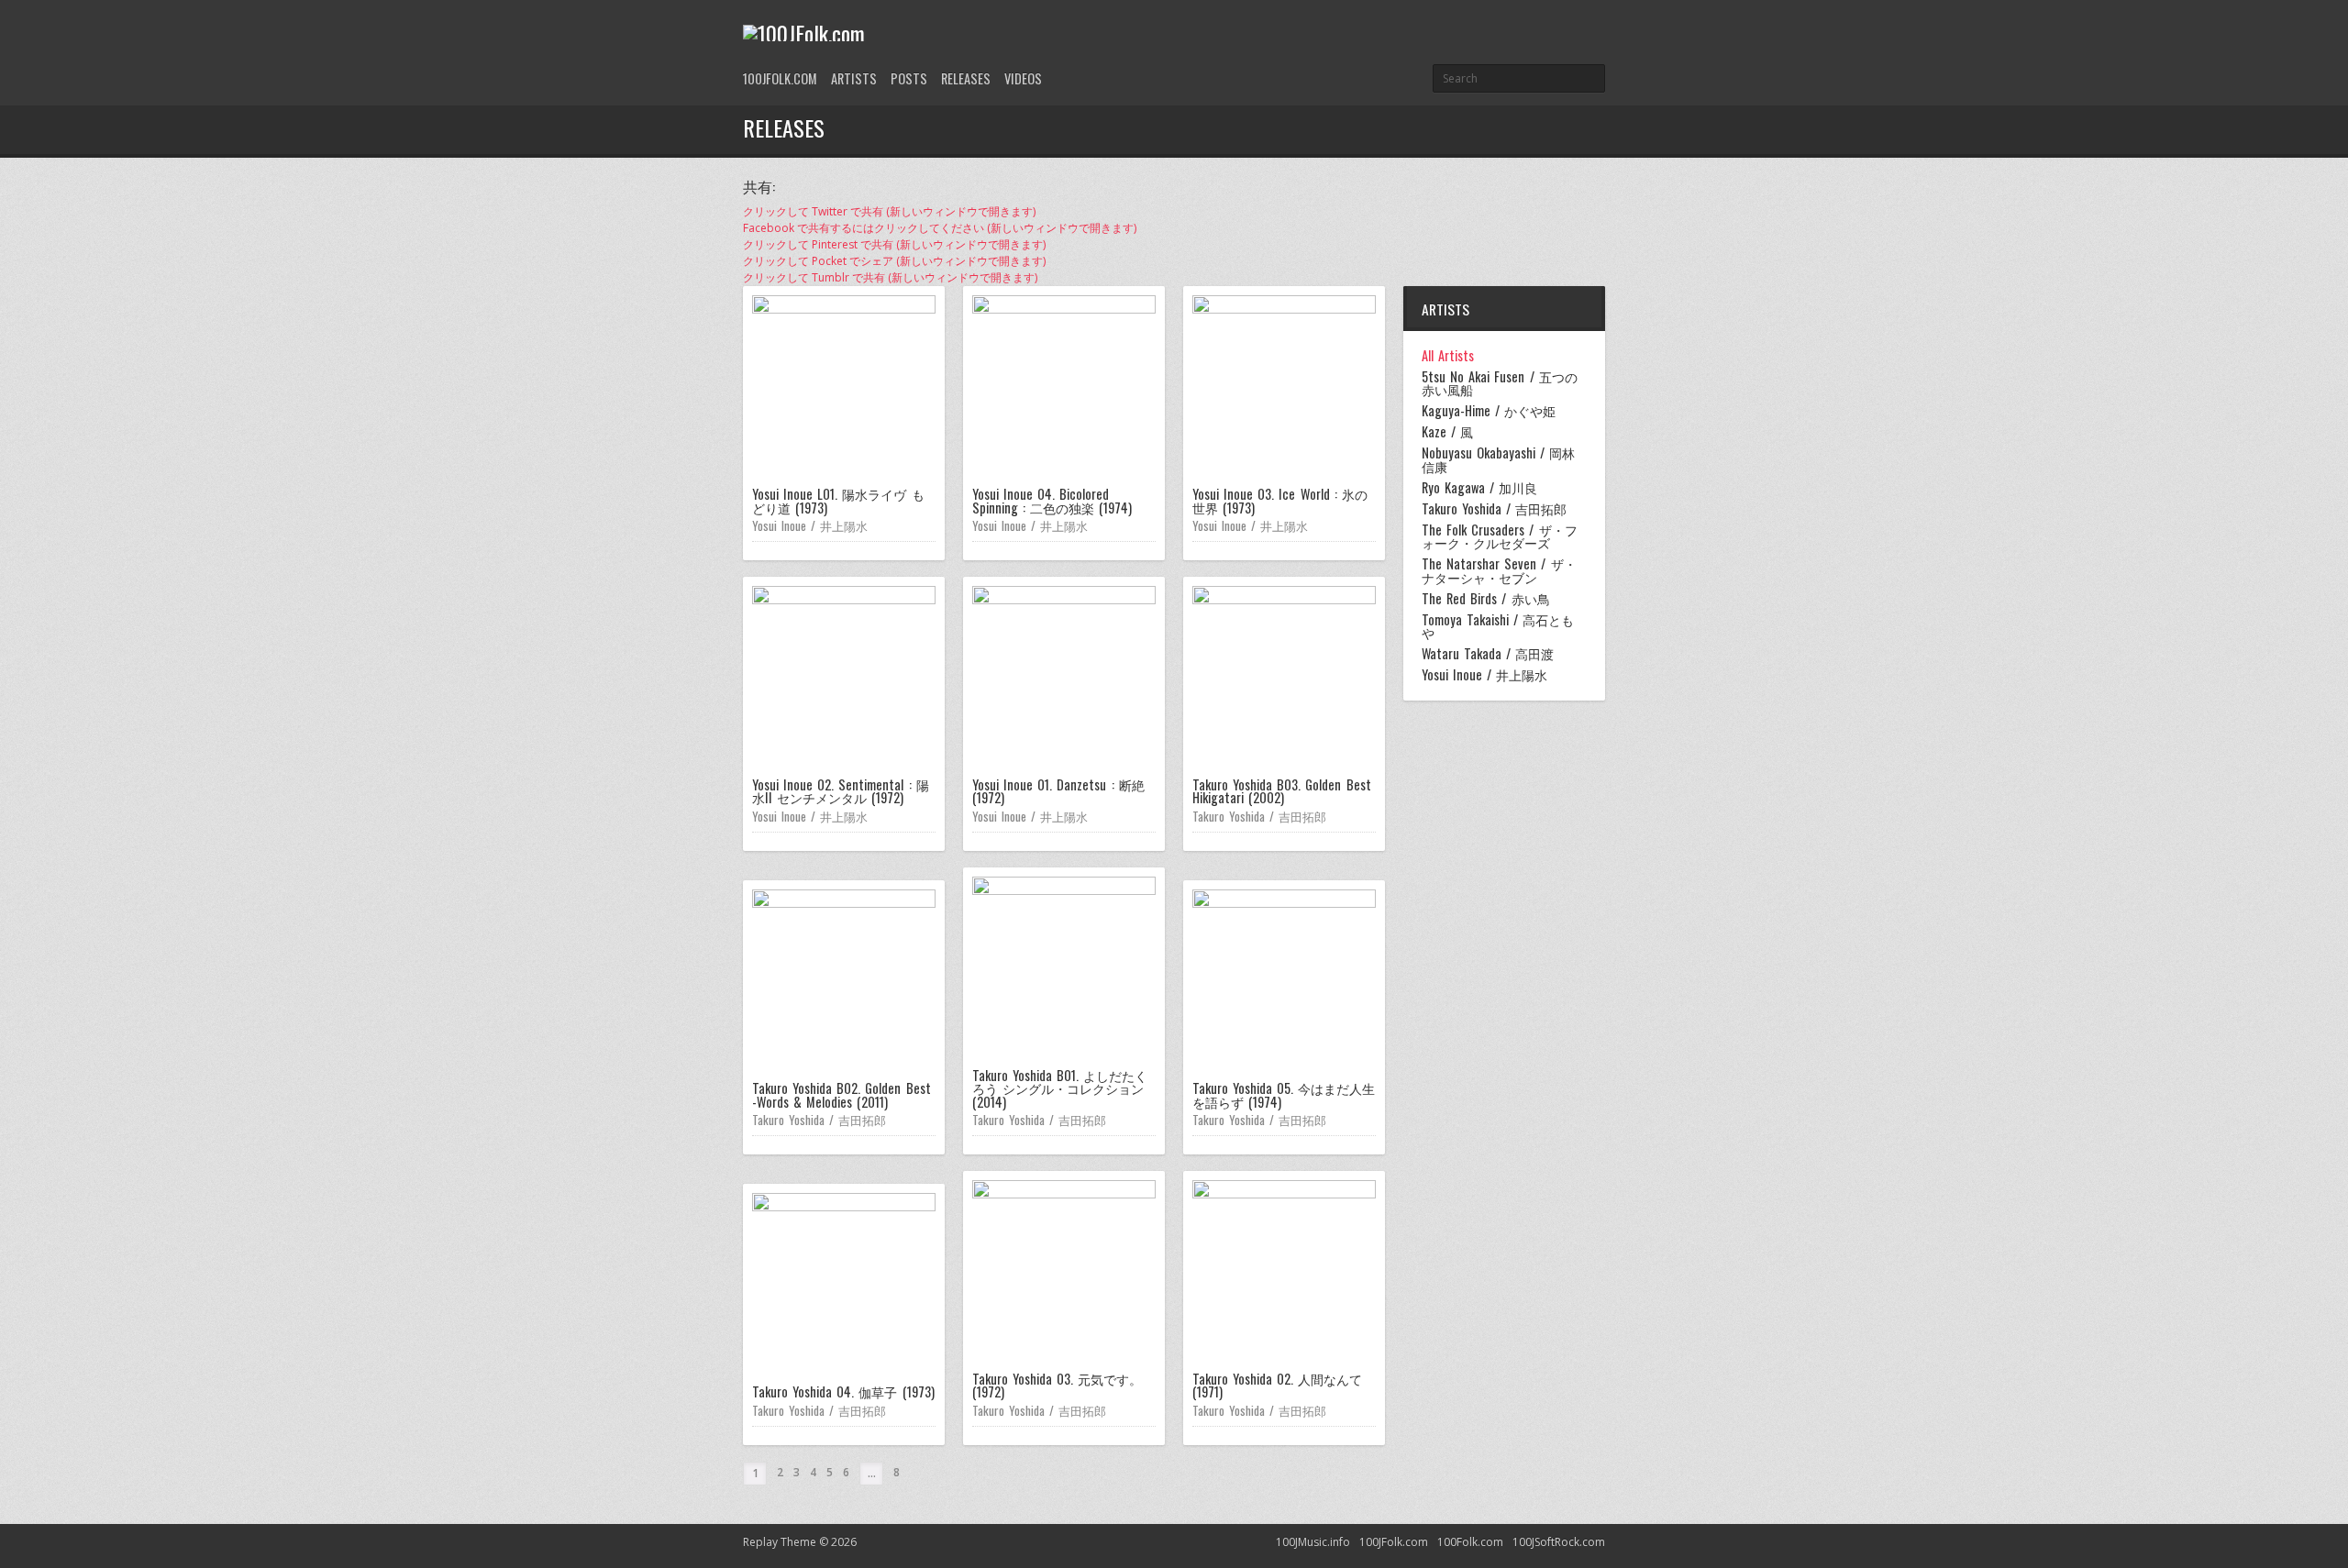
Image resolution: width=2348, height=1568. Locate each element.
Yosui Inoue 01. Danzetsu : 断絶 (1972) (1058, 791)
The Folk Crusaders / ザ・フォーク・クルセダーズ (1500, 537)
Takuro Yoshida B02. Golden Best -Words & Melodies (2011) (842, 1094)
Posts (909, 78)
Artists (854, 78)
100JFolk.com (780, 78)
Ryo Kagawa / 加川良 (1479, 488)
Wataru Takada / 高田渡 (1488, 654)
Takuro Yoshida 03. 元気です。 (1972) (1057, 1385)
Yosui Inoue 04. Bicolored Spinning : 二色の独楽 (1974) (1052, 500)
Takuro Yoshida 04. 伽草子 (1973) (843, 1391)
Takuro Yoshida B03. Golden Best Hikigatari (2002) (1282, 791)
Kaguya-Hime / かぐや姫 (1489, 411)
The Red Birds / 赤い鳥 (1486, 599)
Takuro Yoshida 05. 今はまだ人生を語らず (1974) (1284, 1094)
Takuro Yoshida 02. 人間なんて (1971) (1277, 1385)
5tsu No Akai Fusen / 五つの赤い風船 (1500, 384)
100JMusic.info (1313, 1542)
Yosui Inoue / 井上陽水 (810, 525)
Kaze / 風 (1447, 432)
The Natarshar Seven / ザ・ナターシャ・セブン (1499, 571)
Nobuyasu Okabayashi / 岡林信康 (1498, 460)
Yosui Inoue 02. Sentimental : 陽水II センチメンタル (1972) (841, 791)
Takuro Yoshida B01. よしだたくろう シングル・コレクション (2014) (1060, 1088)
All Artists (1448, 356)
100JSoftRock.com (1559, 1542)
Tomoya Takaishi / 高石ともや (1498, 627)
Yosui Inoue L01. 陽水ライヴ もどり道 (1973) (838, 500)
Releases (966, 78)
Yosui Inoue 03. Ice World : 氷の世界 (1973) (1280, 500)
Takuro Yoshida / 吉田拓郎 (1259, 816)
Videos (1023, 78)
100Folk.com (1470, 1542)
